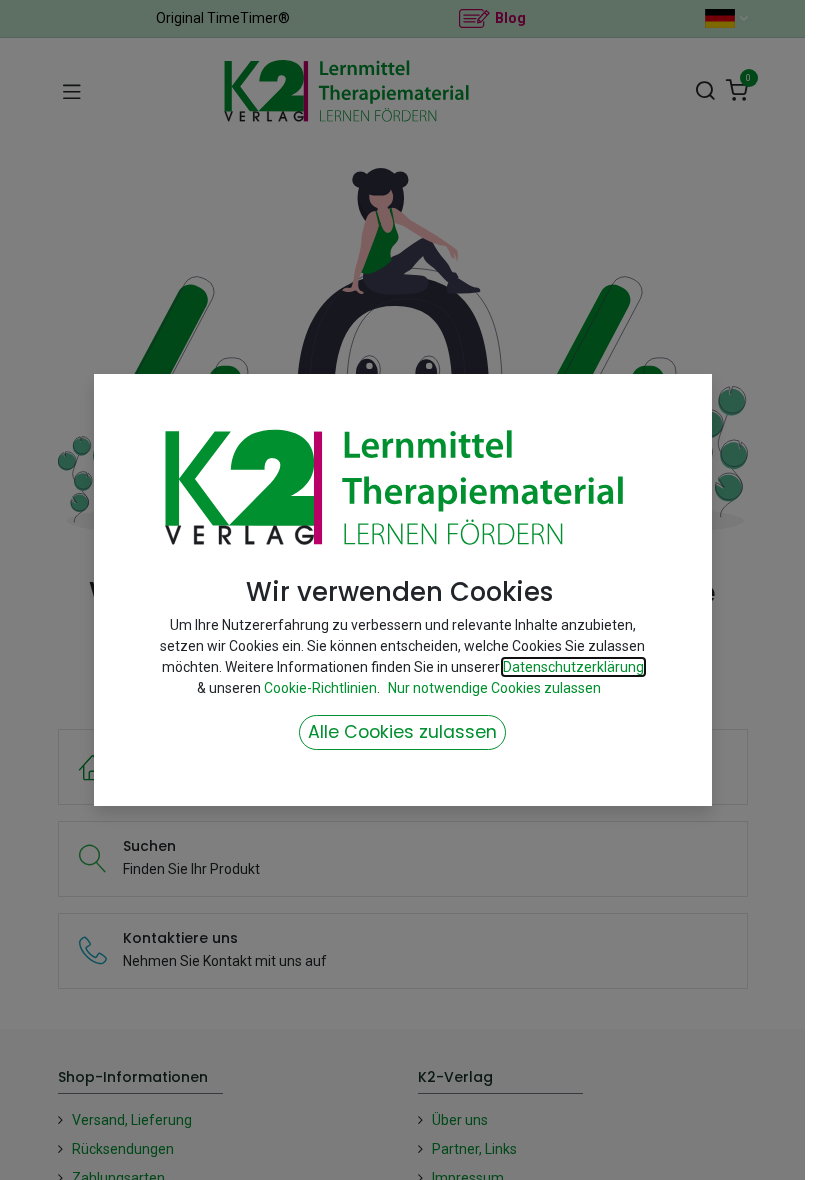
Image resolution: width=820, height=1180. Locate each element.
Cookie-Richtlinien (320, 688)
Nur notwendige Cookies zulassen (494, 688)
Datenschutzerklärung (573, 667)
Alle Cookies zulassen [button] (402, 732)
